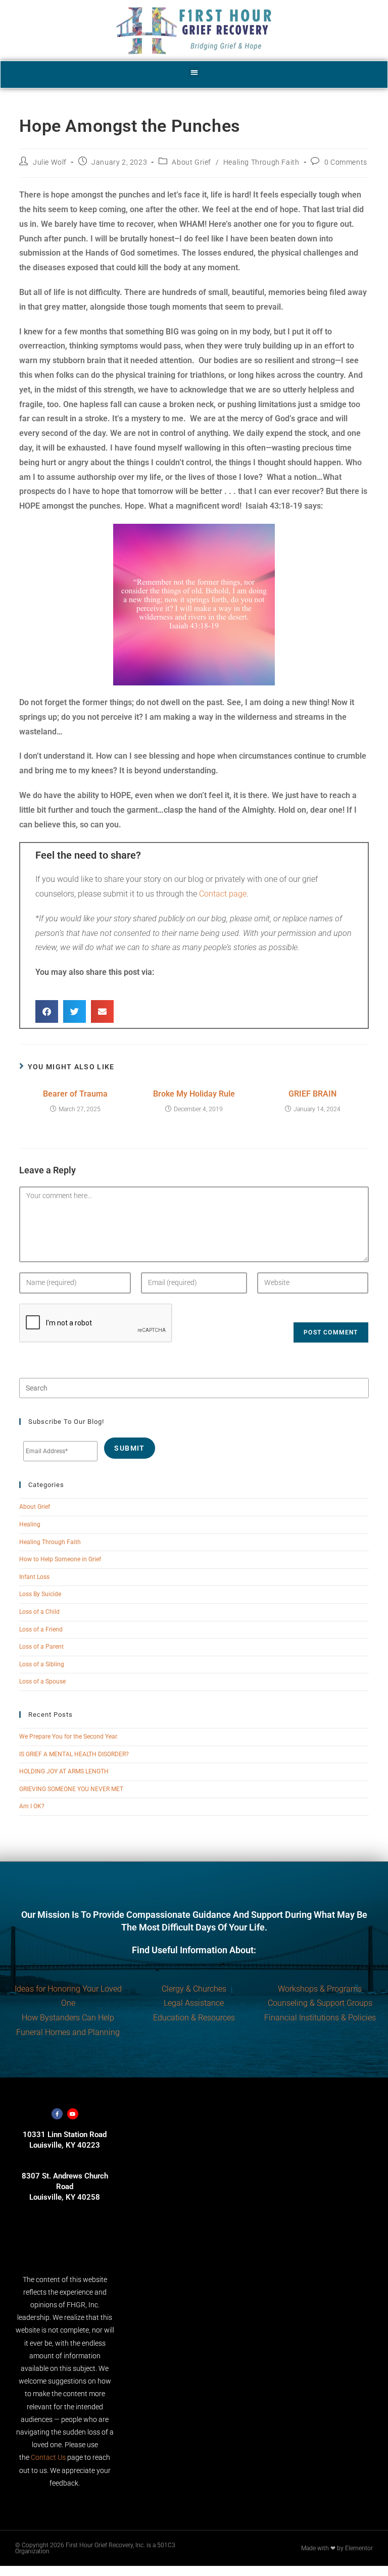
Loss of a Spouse (42, 1681)
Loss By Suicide (40, 1594)
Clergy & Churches (194, 1989)
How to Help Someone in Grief (60, 1559)
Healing (30, 1524)
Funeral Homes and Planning (68, 2032)
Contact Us (48, 2457)
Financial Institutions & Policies (320, 2018)
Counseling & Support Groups (320, 2003)
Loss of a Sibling (42, 1664)
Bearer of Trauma (75, 1094)
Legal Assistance (194, 2003)
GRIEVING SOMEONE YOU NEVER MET (71, 1789)
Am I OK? (32, 1806)
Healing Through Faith (261, 162)
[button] (194, 72)
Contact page (223, 894)
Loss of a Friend (41, 1629)
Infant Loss (34, 1577)
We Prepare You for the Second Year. (69, 1737)
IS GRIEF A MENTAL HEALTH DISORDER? (74, 1754)
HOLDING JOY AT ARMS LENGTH (64, 1771)
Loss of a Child (39, 1612)
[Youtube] (73, 2114)
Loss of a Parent (41, 1647)
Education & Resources (194, 2018)
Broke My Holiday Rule (194, 1094)
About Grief (191, 162)
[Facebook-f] (57, 2114)
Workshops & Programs (320, 1989)
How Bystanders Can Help (68, 2018)
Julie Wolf (50, 162)
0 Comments (346, 162)
